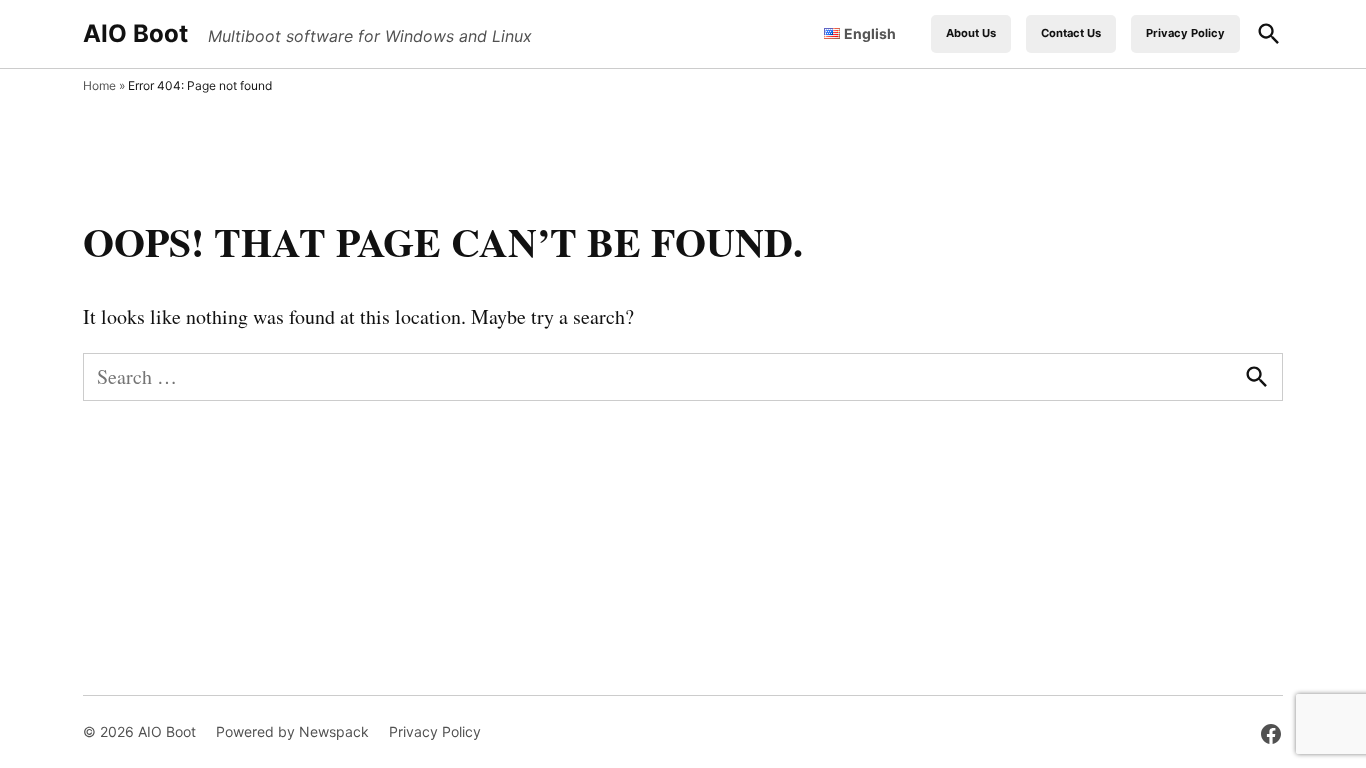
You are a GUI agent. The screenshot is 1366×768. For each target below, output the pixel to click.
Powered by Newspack (292, 731)
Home (99, 85)
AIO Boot (135, 33)
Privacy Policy (1185, 33)
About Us (971, 33)
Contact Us (1071, 33)
